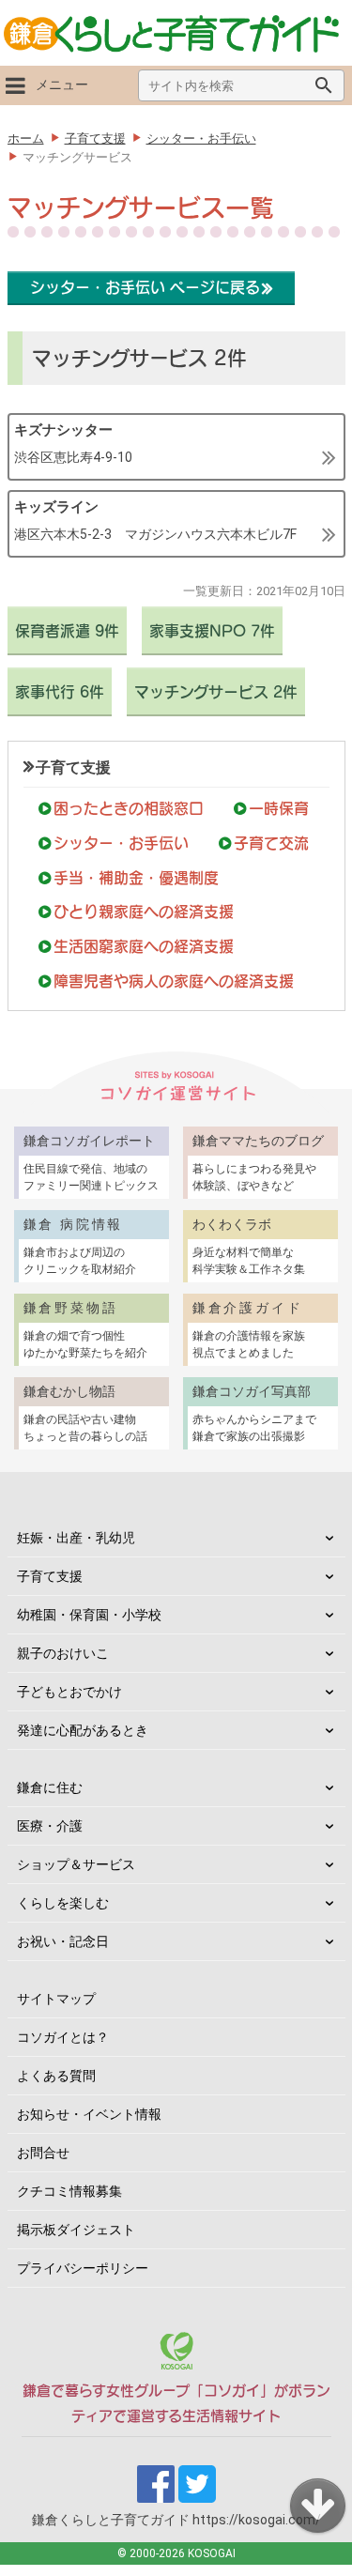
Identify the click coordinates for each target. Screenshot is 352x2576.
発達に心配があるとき (83, 1730)
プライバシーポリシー (83, 2268)
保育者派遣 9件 (67, 631)
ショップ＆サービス (76, 1864)
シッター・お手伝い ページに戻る (145, 287)
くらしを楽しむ (63, 1903)
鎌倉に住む (50, 1787)
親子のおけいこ (63, 1653)
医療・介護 (50, 1826)
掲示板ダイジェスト (76, 2230)
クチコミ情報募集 (69, 2191)
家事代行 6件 (60, 692)
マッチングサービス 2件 (216, 692)
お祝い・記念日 (63, 1941)
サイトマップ (56, 1999)
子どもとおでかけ (69, 1692)
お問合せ (43, 2153)
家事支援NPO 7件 (212, 631)
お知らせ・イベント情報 (89, 2114)
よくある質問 (56, 2076)
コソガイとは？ (63, 2037)
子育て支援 (73, 767)
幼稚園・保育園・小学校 (89, 1615)
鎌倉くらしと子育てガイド (176, 2520)
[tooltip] (176, 447)
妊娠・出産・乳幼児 (76, 1538)
